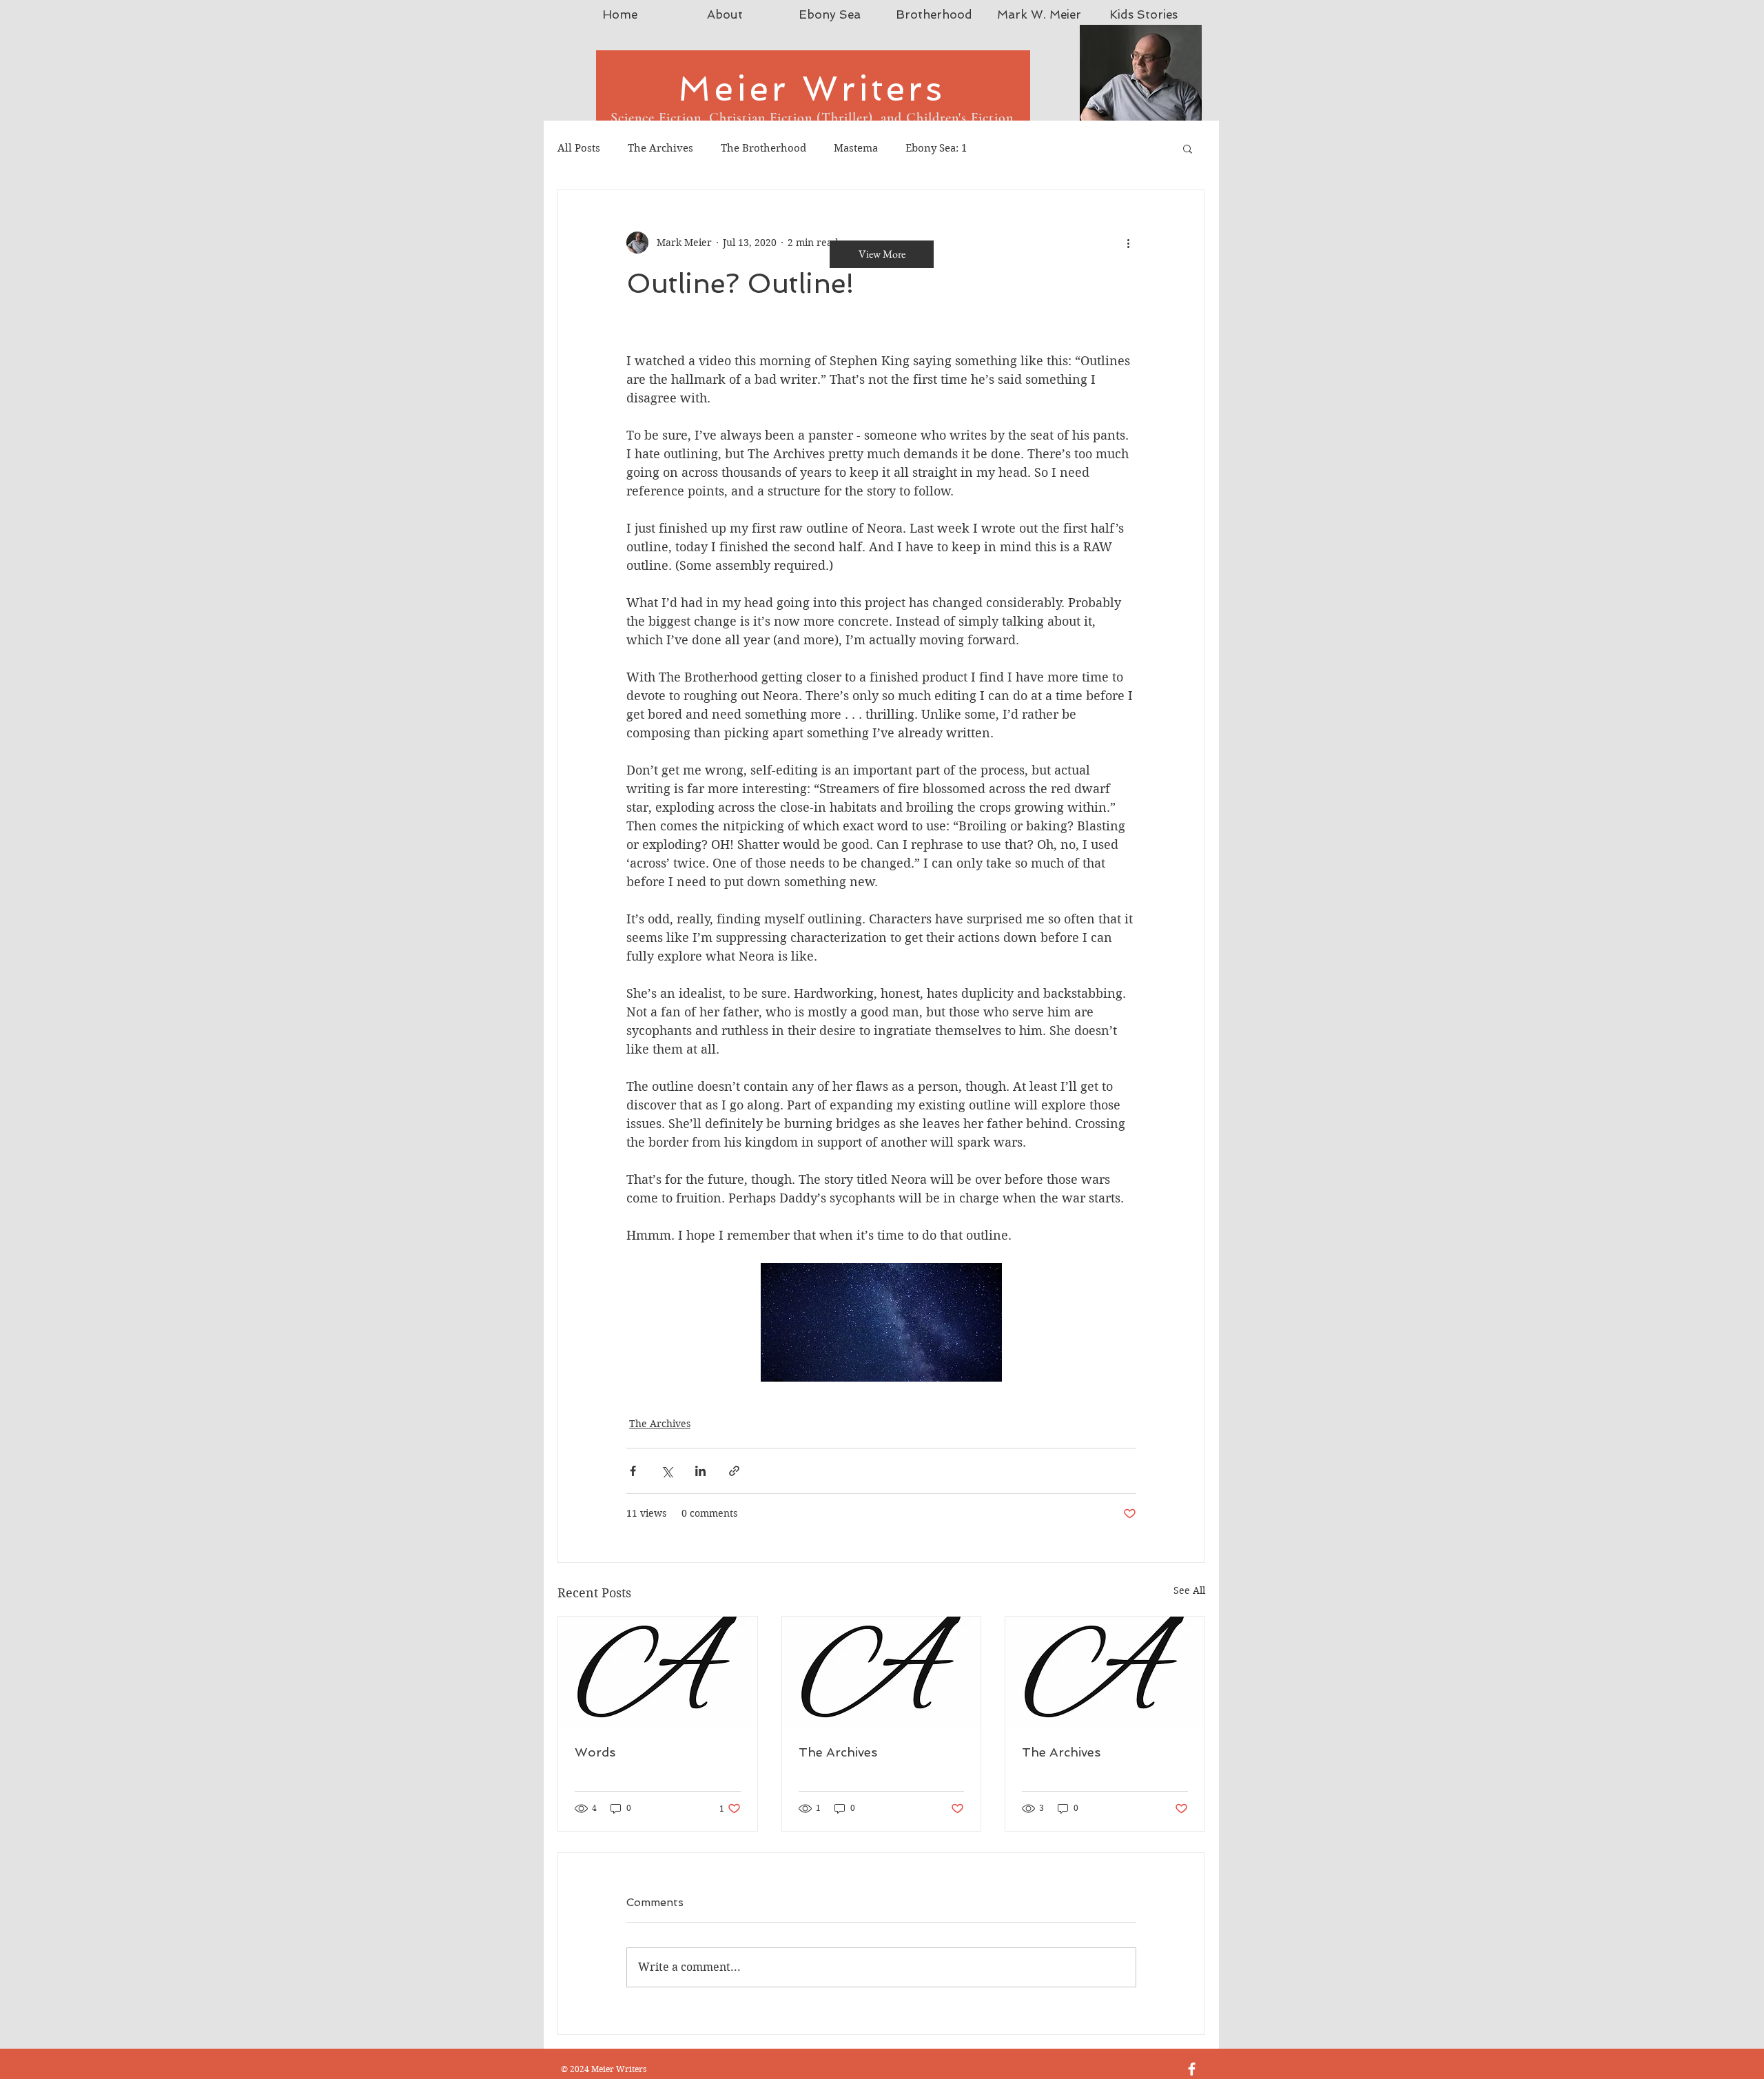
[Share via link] (734, 1471)
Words (595, 1752)
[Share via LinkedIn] (700, 1471)
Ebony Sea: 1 (936, 148)
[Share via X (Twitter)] (667, 1471)
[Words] (658, 1672)
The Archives (660, 148)
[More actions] (1128, 243)
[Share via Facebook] (633, 1471)
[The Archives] (882, 1672)
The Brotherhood (763, 148)
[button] (1188, 148)
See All (1189, 1590)
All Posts (579, 148)
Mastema (856, 148)
